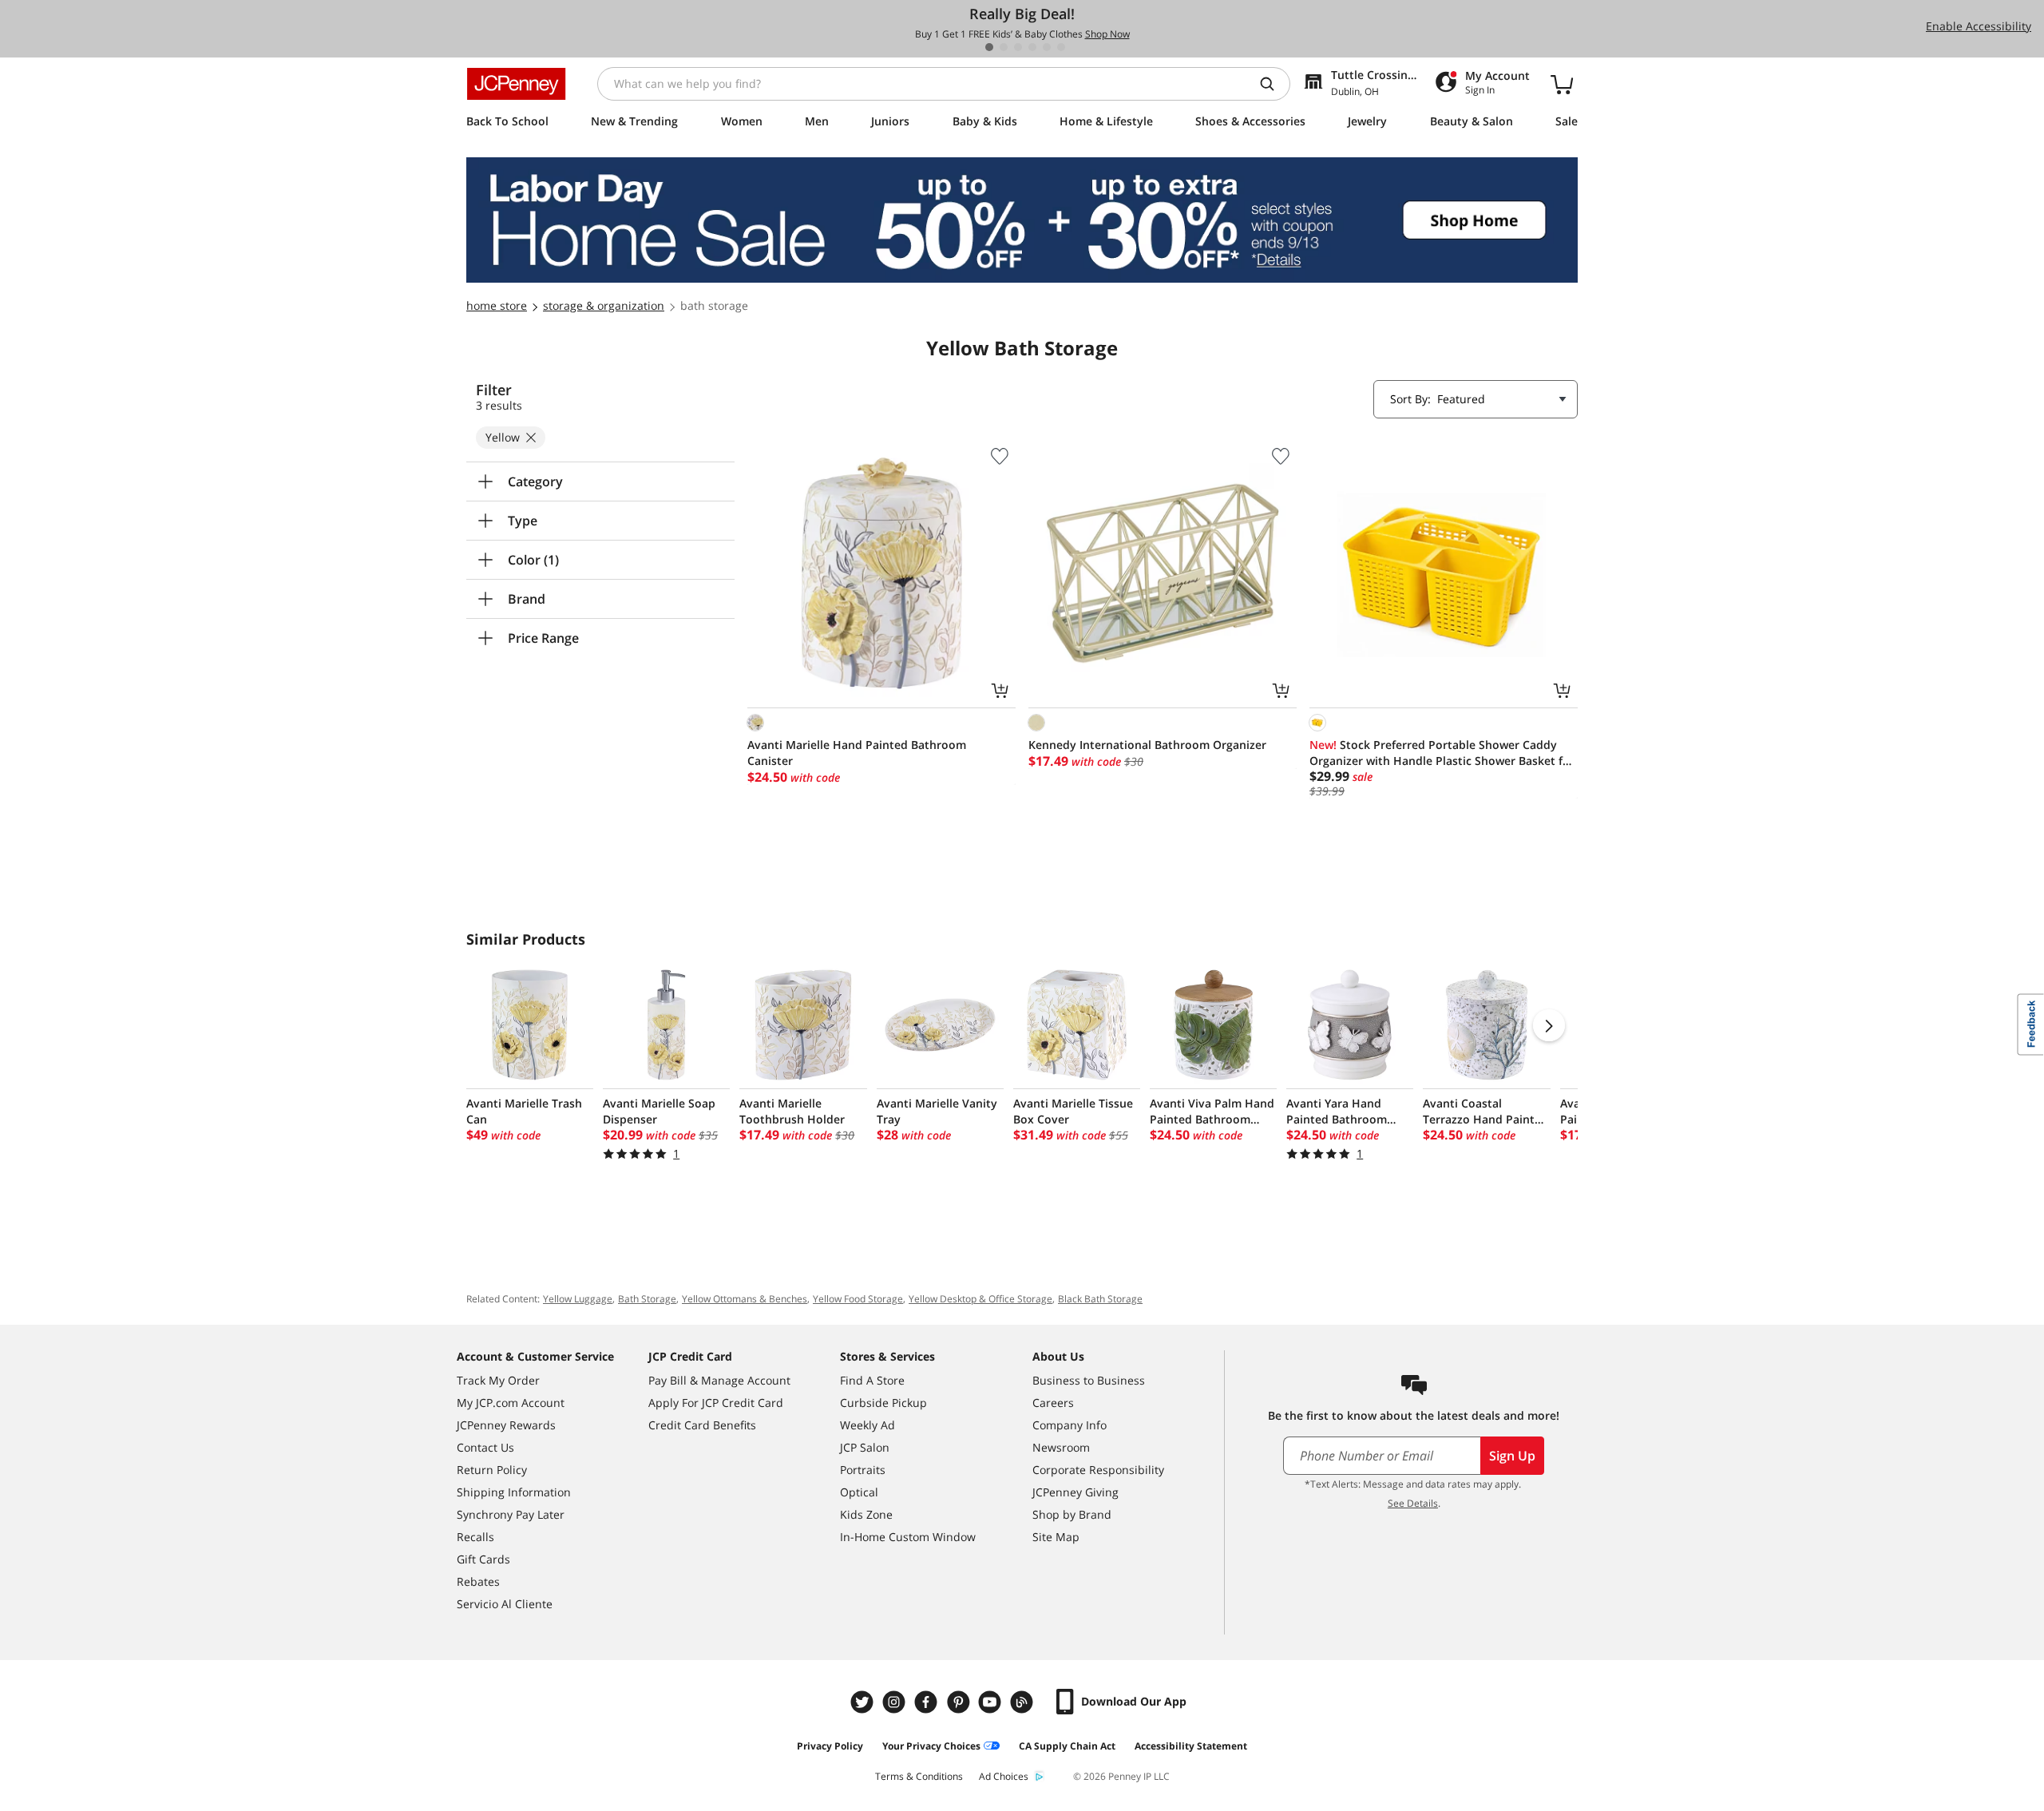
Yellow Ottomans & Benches (745, 1299)
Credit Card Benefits (702, 1425)
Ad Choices (1004, 1776)
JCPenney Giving (1075, 1492)
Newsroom (1061, 1447)
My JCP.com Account (511, 1403)
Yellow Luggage (578, 1299)
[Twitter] (864, 1702)
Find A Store (872, 1380)
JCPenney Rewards (506, 1425)
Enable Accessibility (1979, 26)
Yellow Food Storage (858, 1299)
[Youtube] (992, 1702)
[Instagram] (896, 1702)
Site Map (1056, 1537)
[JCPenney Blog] (1024, 1702)
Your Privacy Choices (931, 1746)
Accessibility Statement (1191, 1746)
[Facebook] (928, 1702)
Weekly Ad (868, 1425)
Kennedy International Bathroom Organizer (1147, 745)
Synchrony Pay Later (511, 1514)
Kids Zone (866, 1514)
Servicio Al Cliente (505, 1604)
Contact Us (485, 1447)
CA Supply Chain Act (1067, 1746)
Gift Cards (483, 1559)
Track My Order (498, 1380)
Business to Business (1089, 1380)
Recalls (475, 1537)
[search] (1274, 84)
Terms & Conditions (919, 1776)
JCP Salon (865, 1447)
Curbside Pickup (883, 1403)
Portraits (863, 1470)
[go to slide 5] (1047, 47)
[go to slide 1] (989, 47)
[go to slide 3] (1018, 47)
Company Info (1070, 1425)
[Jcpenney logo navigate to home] (516, 84)
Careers (1053, 1403)
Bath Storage (647, 1299)
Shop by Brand (1072, 1514)
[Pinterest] (960, 1702)
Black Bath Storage (1100, 1299)
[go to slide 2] (1004, 47)
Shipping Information (514, 1492)
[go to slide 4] (1032, 47)
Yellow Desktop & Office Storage (980, 1299)
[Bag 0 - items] (1562, 84)
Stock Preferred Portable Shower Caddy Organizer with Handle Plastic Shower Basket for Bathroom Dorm (1442, 753)
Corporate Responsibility (1098, 1470)
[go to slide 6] (1061, 47)
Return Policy (492, 1470)
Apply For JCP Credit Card (716, 1403)
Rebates (478, 1581)
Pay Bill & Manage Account (719, 1380)
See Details (1413, 1503)
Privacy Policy (830, 1746)
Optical (859, 1492)
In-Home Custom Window (908, 1537)
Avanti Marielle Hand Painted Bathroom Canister (857, 753)
